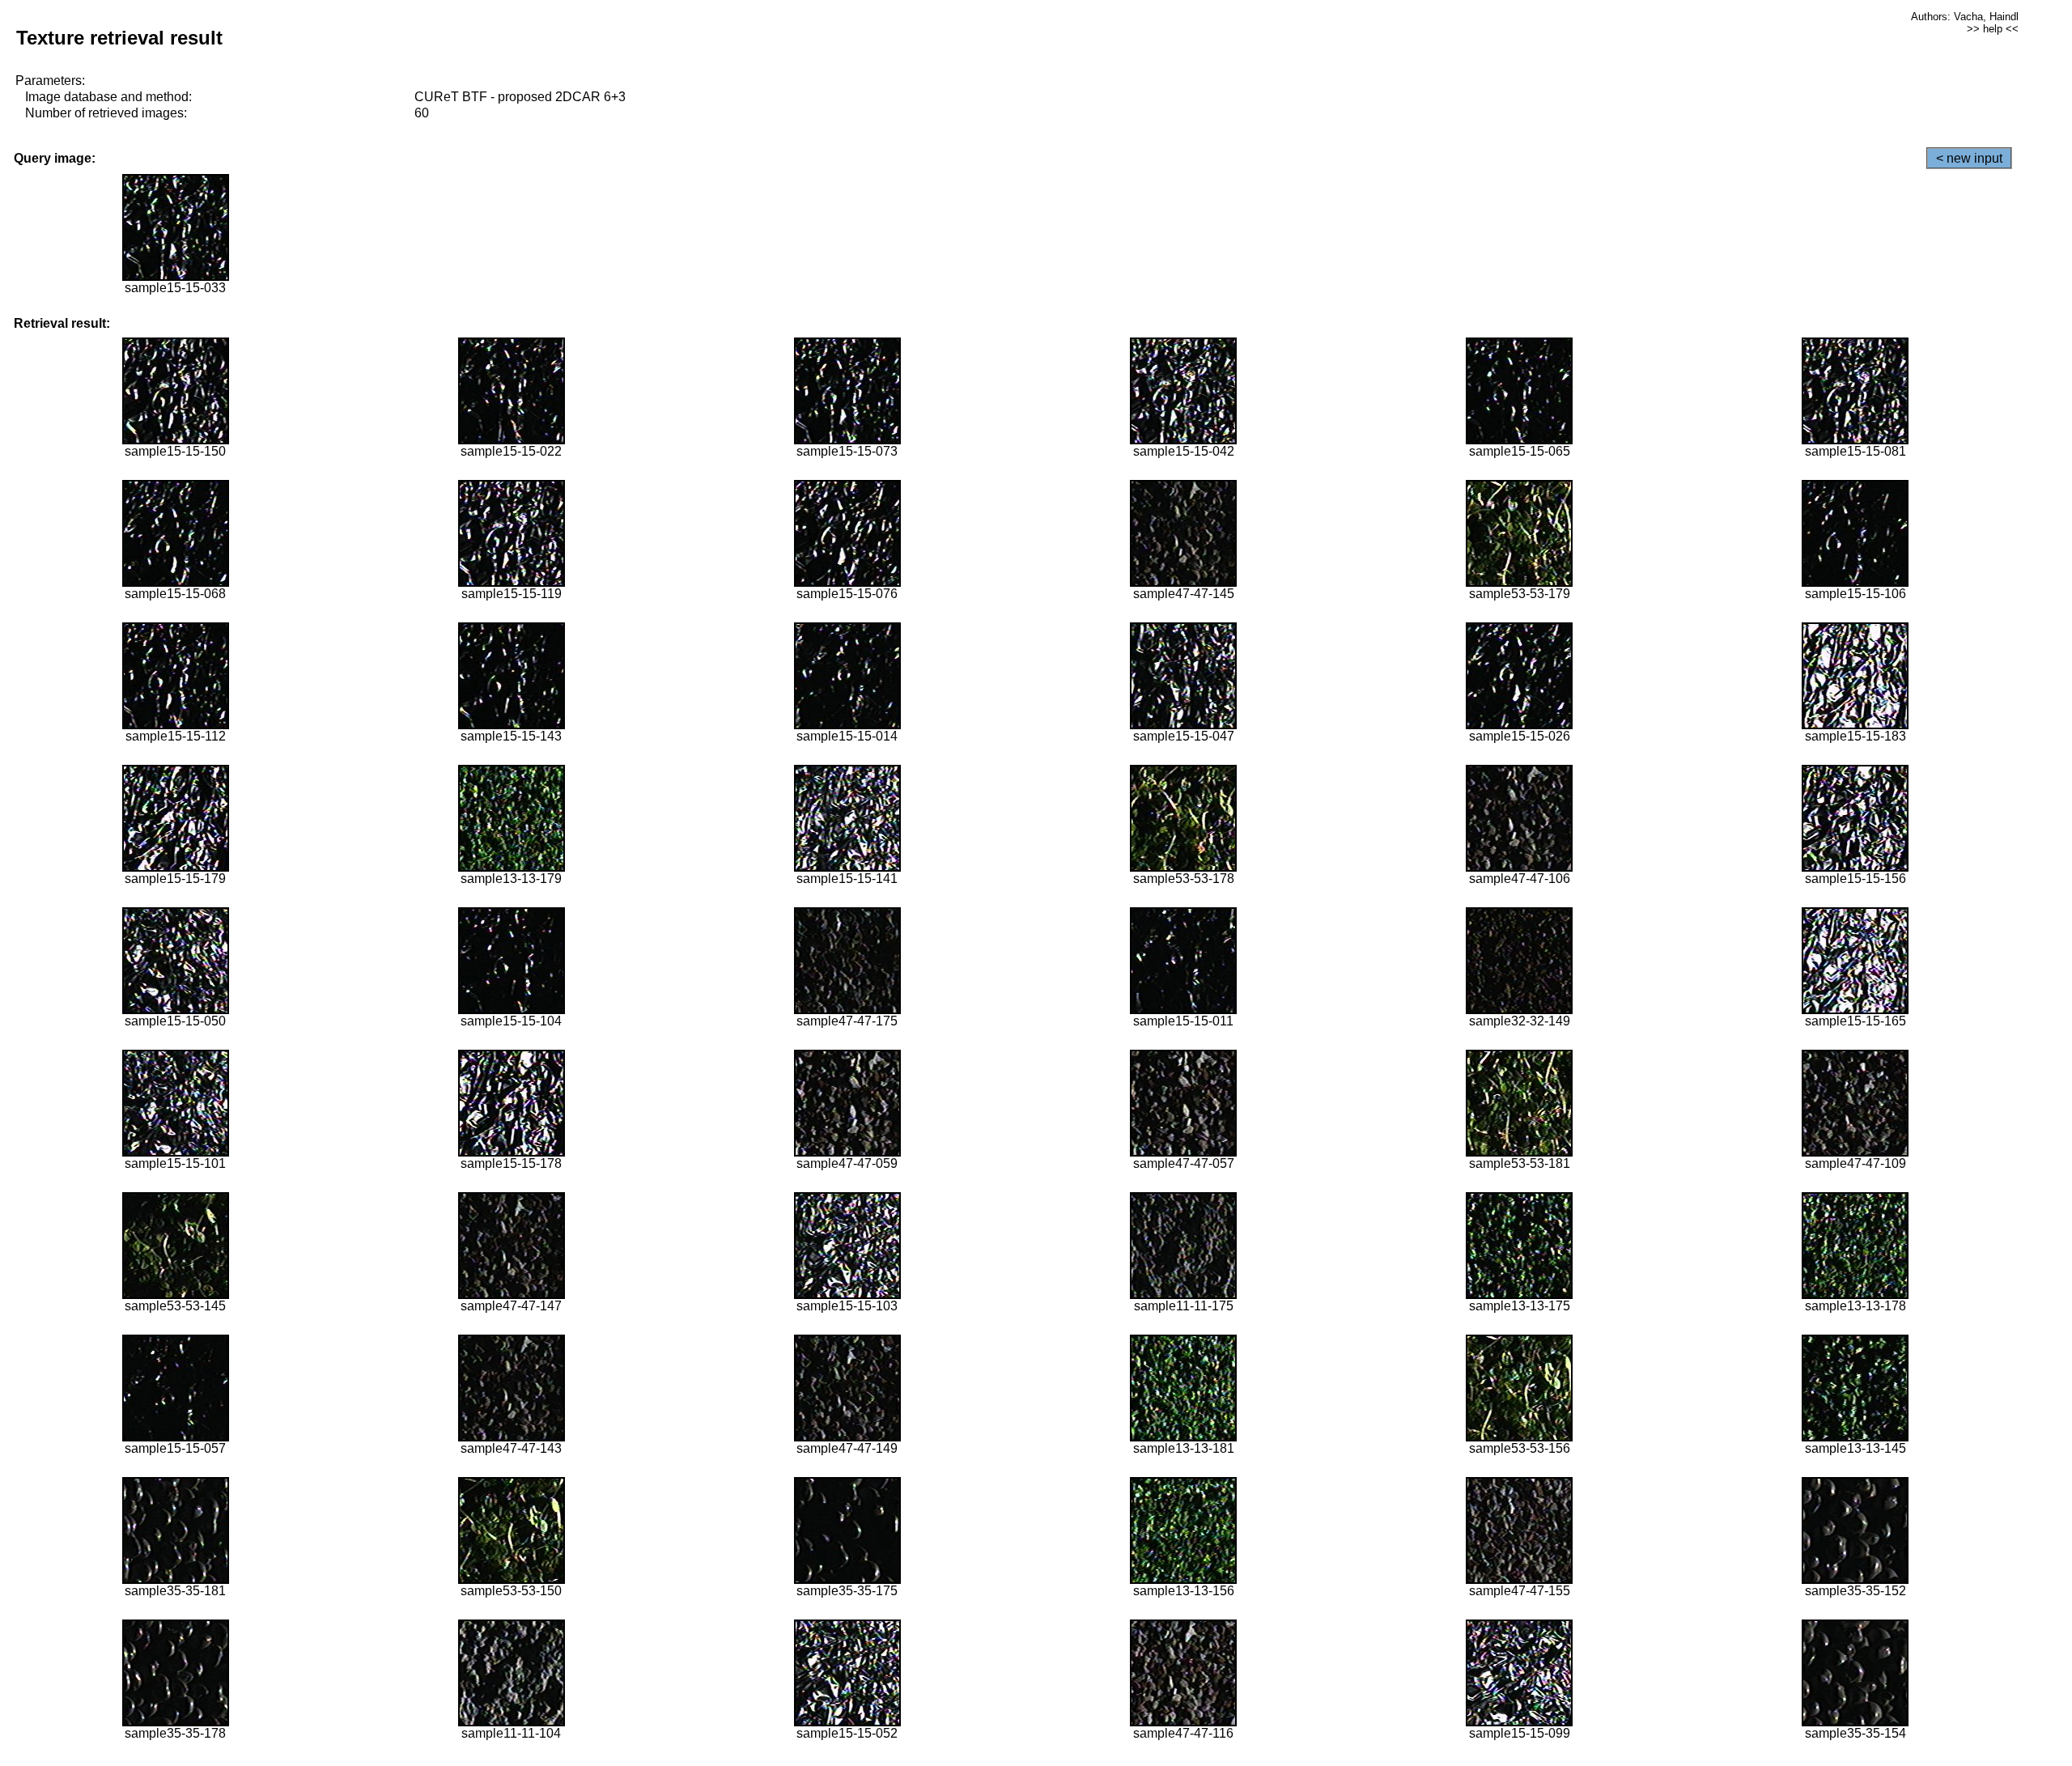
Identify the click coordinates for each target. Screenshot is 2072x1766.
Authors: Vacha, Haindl (1965, 17)
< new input (1969, 158)
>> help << (1993, 29)
